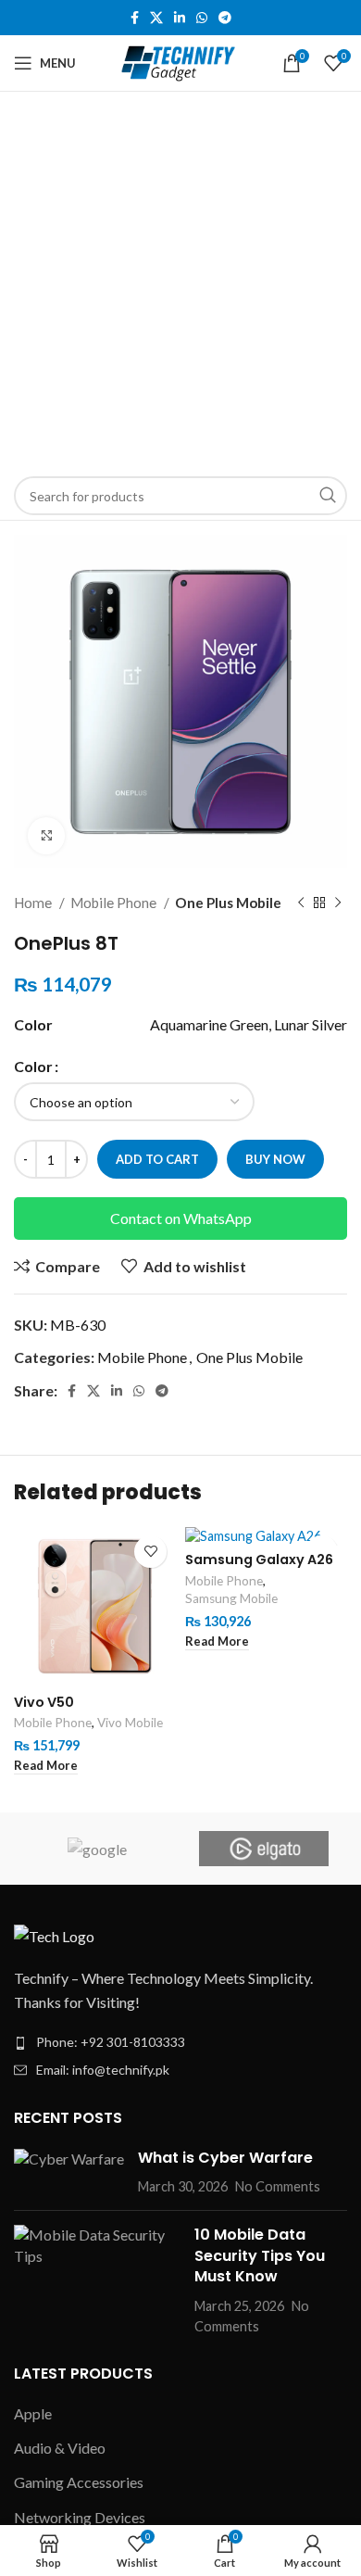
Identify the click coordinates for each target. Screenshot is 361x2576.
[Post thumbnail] (69, 2172)
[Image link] (54, 1933)
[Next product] (338, 903)
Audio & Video (60, 2448)
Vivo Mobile (130, 1723)
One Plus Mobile (228, 903)
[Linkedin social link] (180, 18)
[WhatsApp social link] (202, 18)
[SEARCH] (328, 496)
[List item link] (180, 2042)
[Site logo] (181, 61)
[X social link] (156, 18)
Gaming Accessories (79, 2482)
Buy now (275, 1159)
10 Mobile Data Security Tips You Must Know (260, 2255)
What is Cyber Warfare (225, 2158)
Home (34, 903)
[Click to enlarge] (46, 836)
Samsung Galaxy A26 (259, 1559)
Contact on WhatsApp (181, 1218)
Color (33, 1066)
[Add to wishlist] (150, 1552)
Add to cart (157, 1159)
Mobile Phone (115, 903)
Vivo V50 (44, 1702)
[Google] (97, 1849)
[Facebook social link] (135, 18)
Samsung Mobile (231, 1598)
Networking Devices (80, 2517)
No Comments (278, 2186)
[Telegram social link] (225, 18)
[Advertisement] (180, 282)
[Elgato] (264, 1849)
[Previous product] (301, 903)
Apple (33, 2413)
